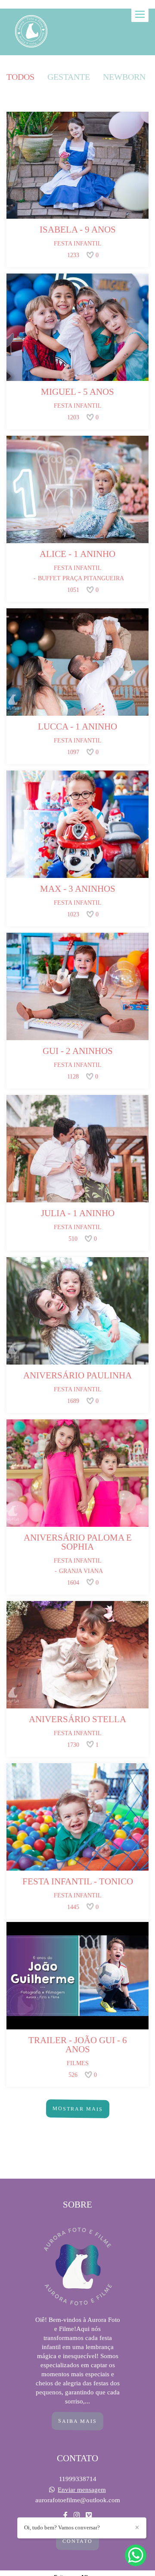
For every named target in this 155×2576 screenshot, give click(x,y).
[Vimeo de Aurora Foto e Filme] (89, 2515)
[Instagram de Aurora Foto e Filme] (77, 2515)
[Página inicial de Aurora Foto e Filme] (31, 32)
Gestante (69, 77)
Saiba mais (77, 2421)
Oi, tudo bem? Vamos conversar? (62, 2527)
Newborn (124, 77)
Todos (20, 77)
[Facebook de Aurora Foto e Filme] (65, 2515)
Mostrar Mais (77, 2109)
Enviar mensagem (82, 2490)
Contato (77, 2541)
